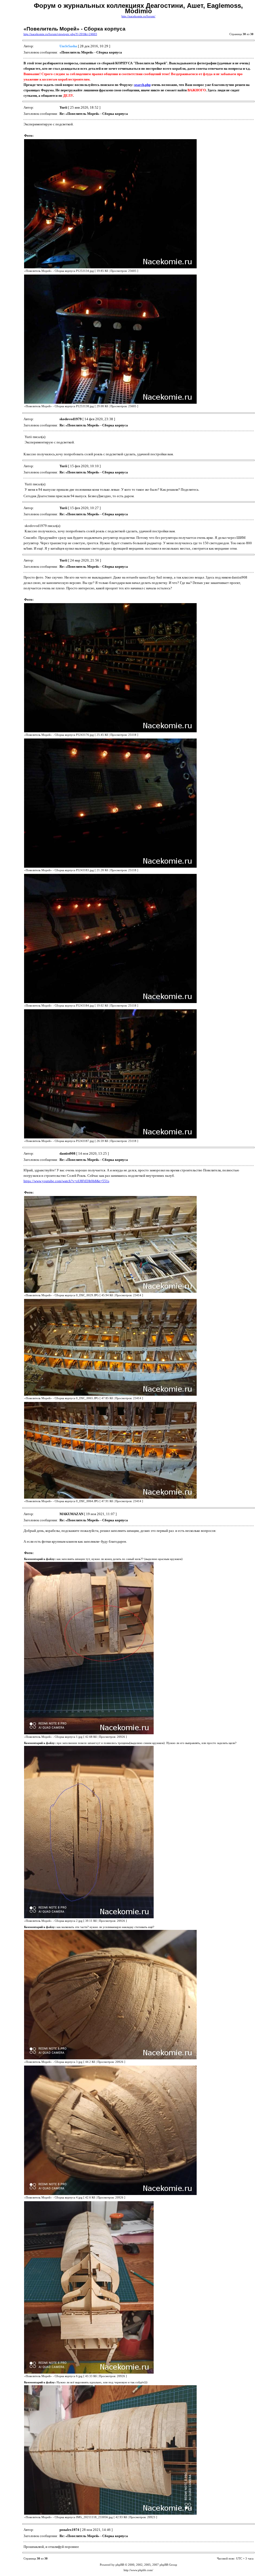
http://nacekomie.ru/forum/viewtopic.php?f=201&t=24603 (60, 34)
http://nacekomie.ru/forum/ (138, 16)
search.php (142, 85)
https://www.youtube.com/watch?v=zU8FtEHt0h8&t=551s (66, 1181)
